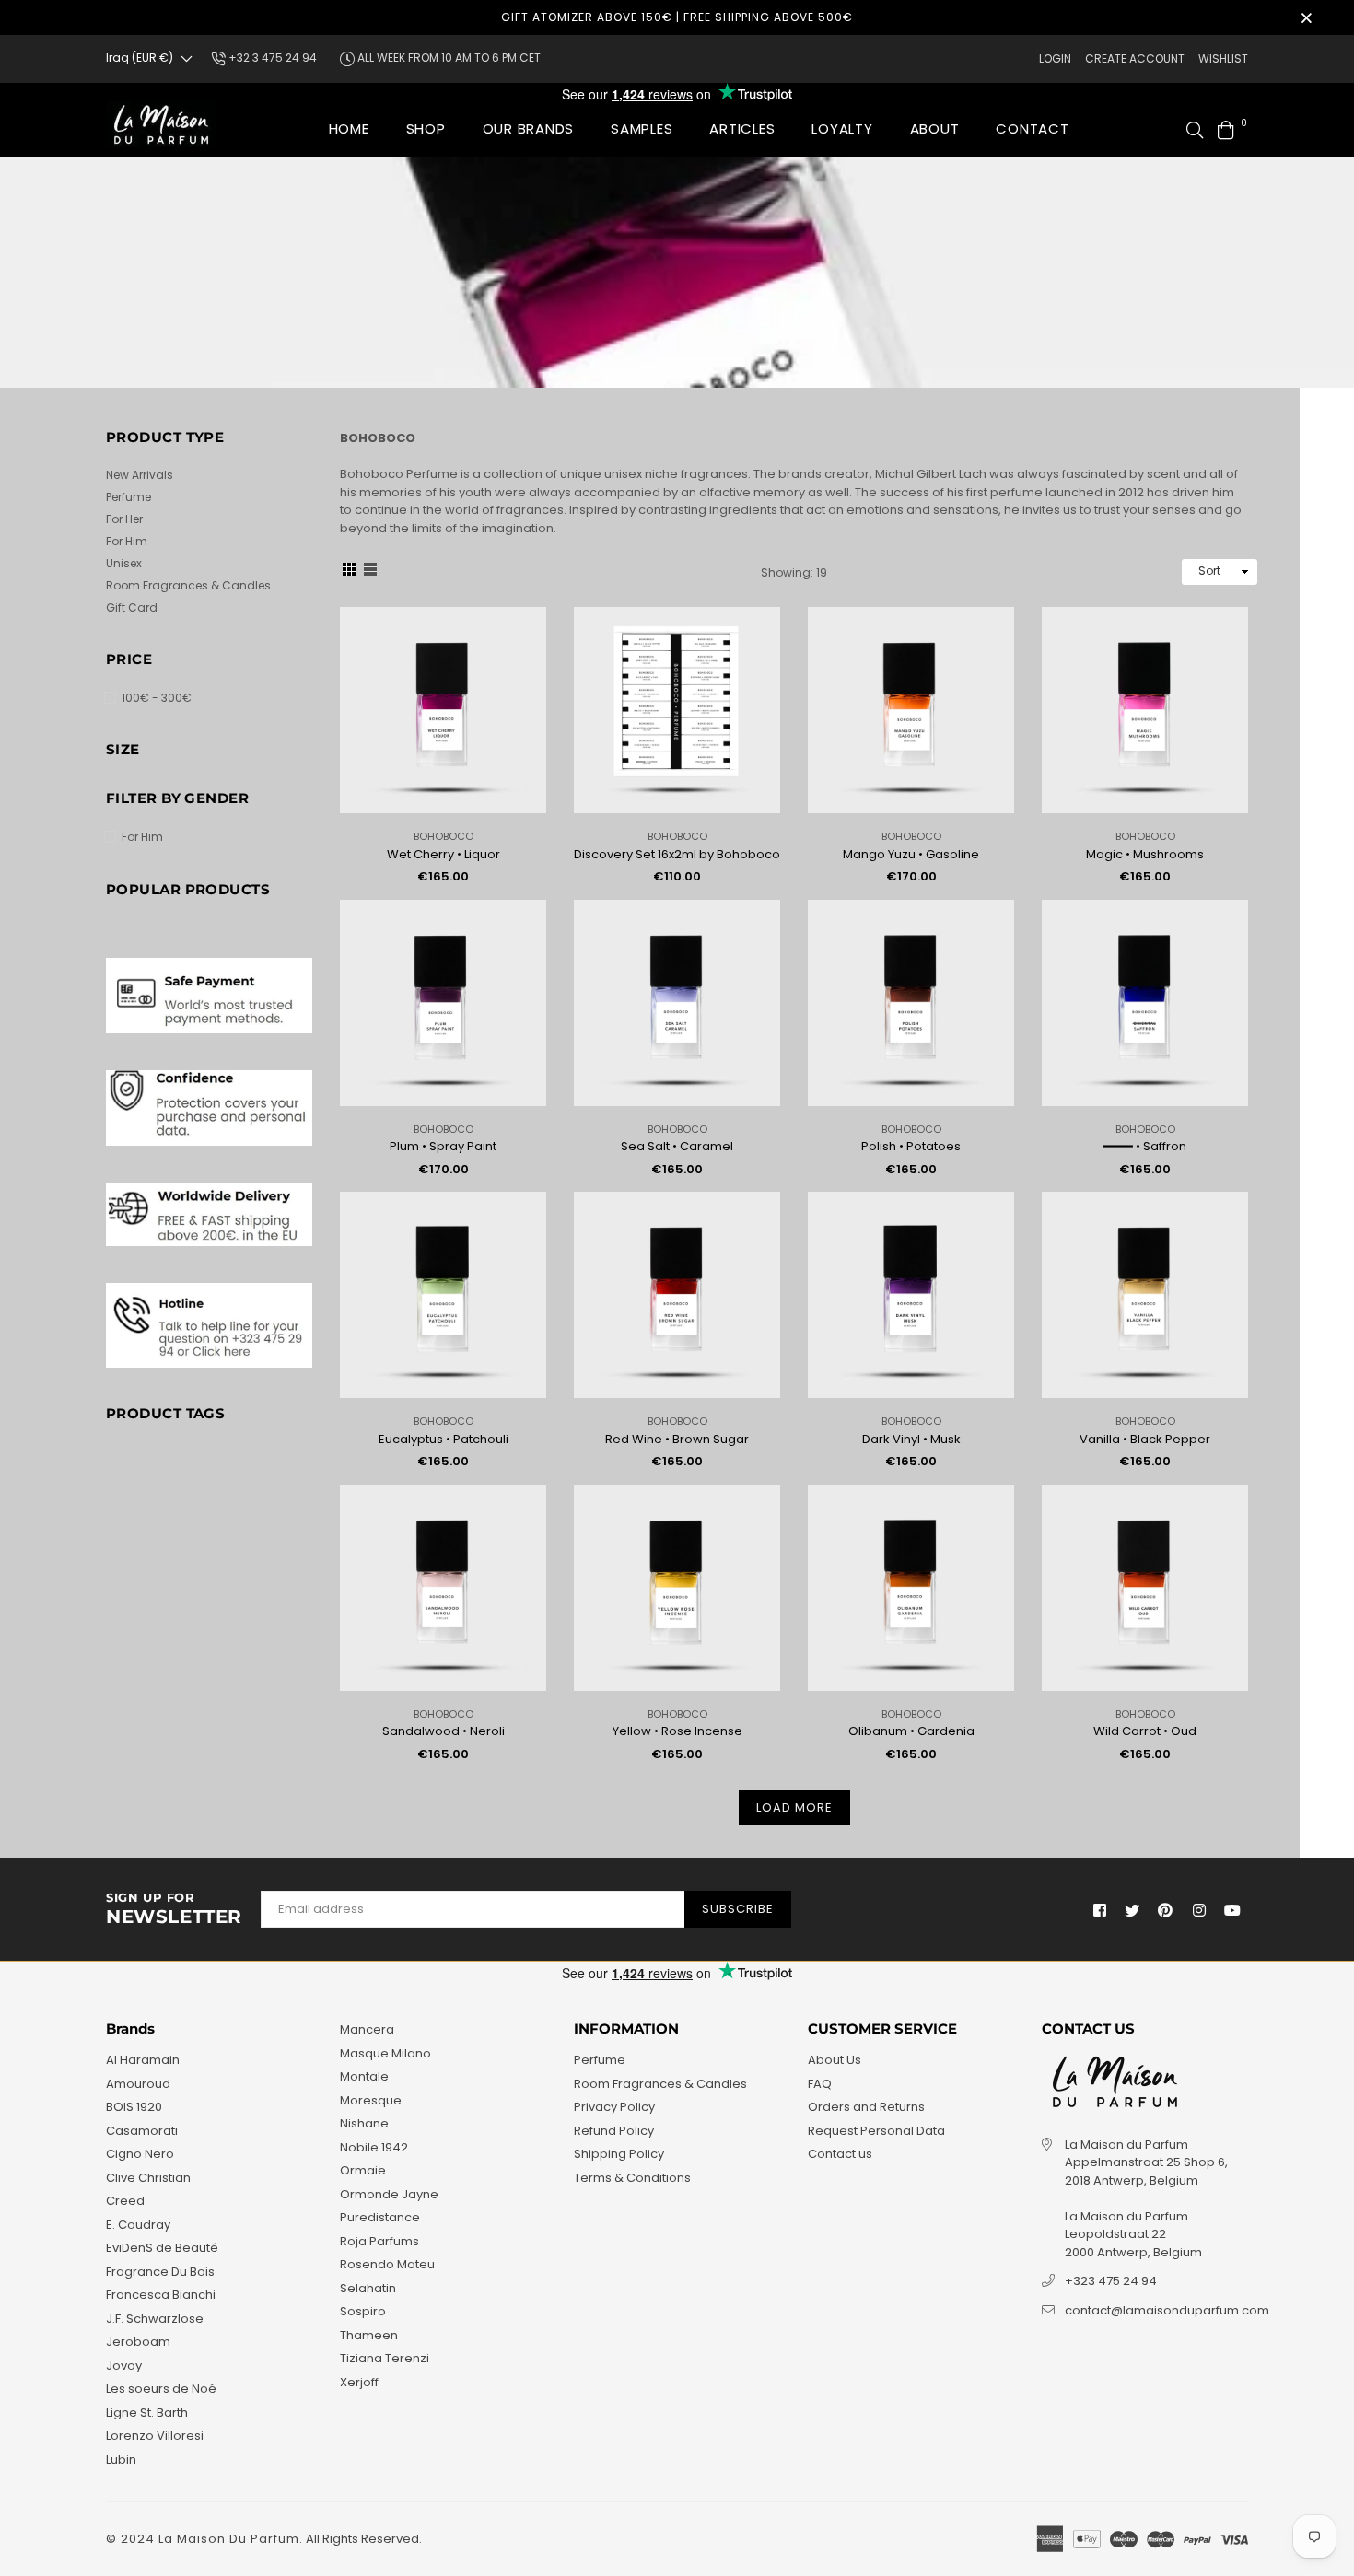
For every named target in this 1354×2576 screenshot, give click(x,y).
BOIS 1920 (134, 2107)
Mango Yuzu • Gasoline (911, 854)
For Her (124, 519)
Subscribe (738, 1909)
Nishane (364, 2123)
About (935, 128)
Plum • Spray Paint (443, 1146)
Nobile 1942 (374, 2147)
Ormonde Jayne (389, 2194)
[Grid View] (349, 572)
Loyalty (842, 128)
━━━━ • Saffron (1145, 1146)
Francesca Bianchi (161, 2295)
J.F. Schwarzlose (155, 2319)
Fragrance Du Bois (160, 2272)
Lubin (121, 2459)
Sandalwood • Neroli (444, 1731)
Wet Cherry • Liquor (444, 854)
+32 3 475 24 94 (271, 58)
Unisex (124, 563)
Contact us (840, 2154)
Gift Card (132, 607)
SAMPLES (642, 128)
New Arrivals (140, 475)
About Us (835, 2060)
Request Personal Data (876, 2131)
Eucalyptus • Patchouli (444, 1439)
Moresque (371, 2100)
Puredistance (380, 2217)
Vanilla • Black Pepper (1145, 1439)
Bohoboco (444, 836)
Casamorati (142, 2131)
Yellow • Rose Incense (677, 1731)
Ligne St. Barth (147, 2413)
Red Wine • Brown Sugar (677, 1439)
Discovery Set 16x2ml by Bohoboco (677, 854)
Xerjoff (359, 2382)
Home (349, 128)
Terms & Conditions (632, 2178)
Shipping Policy (619, 2154)
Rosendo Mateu (387, 2264)
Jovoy (124, 2366)
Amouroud (138, 2084)
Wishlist (1223, 58)
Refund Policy (614, 2131)
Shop (426, 128)
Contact (1032, 128)
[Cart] (1226, 128)
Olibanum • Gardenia (911, 1731)
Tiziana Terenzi (385, 2358)
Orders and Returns (866, 2107)
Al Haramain (143, 2060)
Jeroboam (138, 2342)
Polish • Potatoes (911, 1146)
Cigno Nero (140, 2154)
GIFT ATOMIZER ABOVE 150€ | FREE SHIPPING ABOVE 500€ (677, 17)
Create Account (1135, 58)
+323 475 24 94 (1111, 2281)
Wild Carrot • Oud (1145, 1731)
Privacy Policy (614, 2107)
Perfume (128, 497)
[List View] (370, 572)
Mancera (367, 2029)
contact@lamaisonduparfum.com (1167, 2310)
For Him (127, 541)
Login (1055, 58)
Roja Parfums (379, 2241)
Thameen (369, 2335)
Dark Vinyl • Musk (911, 1439)
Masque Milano (385, 2053)
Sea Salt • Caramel (677, 1146)
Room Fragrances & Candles (188, 585)
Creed (125, 2201)
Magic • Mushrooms (1145, 854)
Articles (742, 128)
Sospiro (363, 2311)
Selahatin (368, 2288)
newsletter (174, 1909)
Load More (794, 1807)
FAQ (820, 2084)
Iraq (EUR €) (140, 58)
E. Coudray (138, 2225)
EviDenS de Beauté (162, 2248)
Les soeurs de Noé (161, 2389)
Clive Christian (148, 2178)
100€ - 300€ (157, 698)
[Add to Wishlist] (525, 651)
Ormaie (363, 2170)
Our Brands (529, 128)
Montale (364, 2076)
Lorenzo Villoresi (155, 2436)
